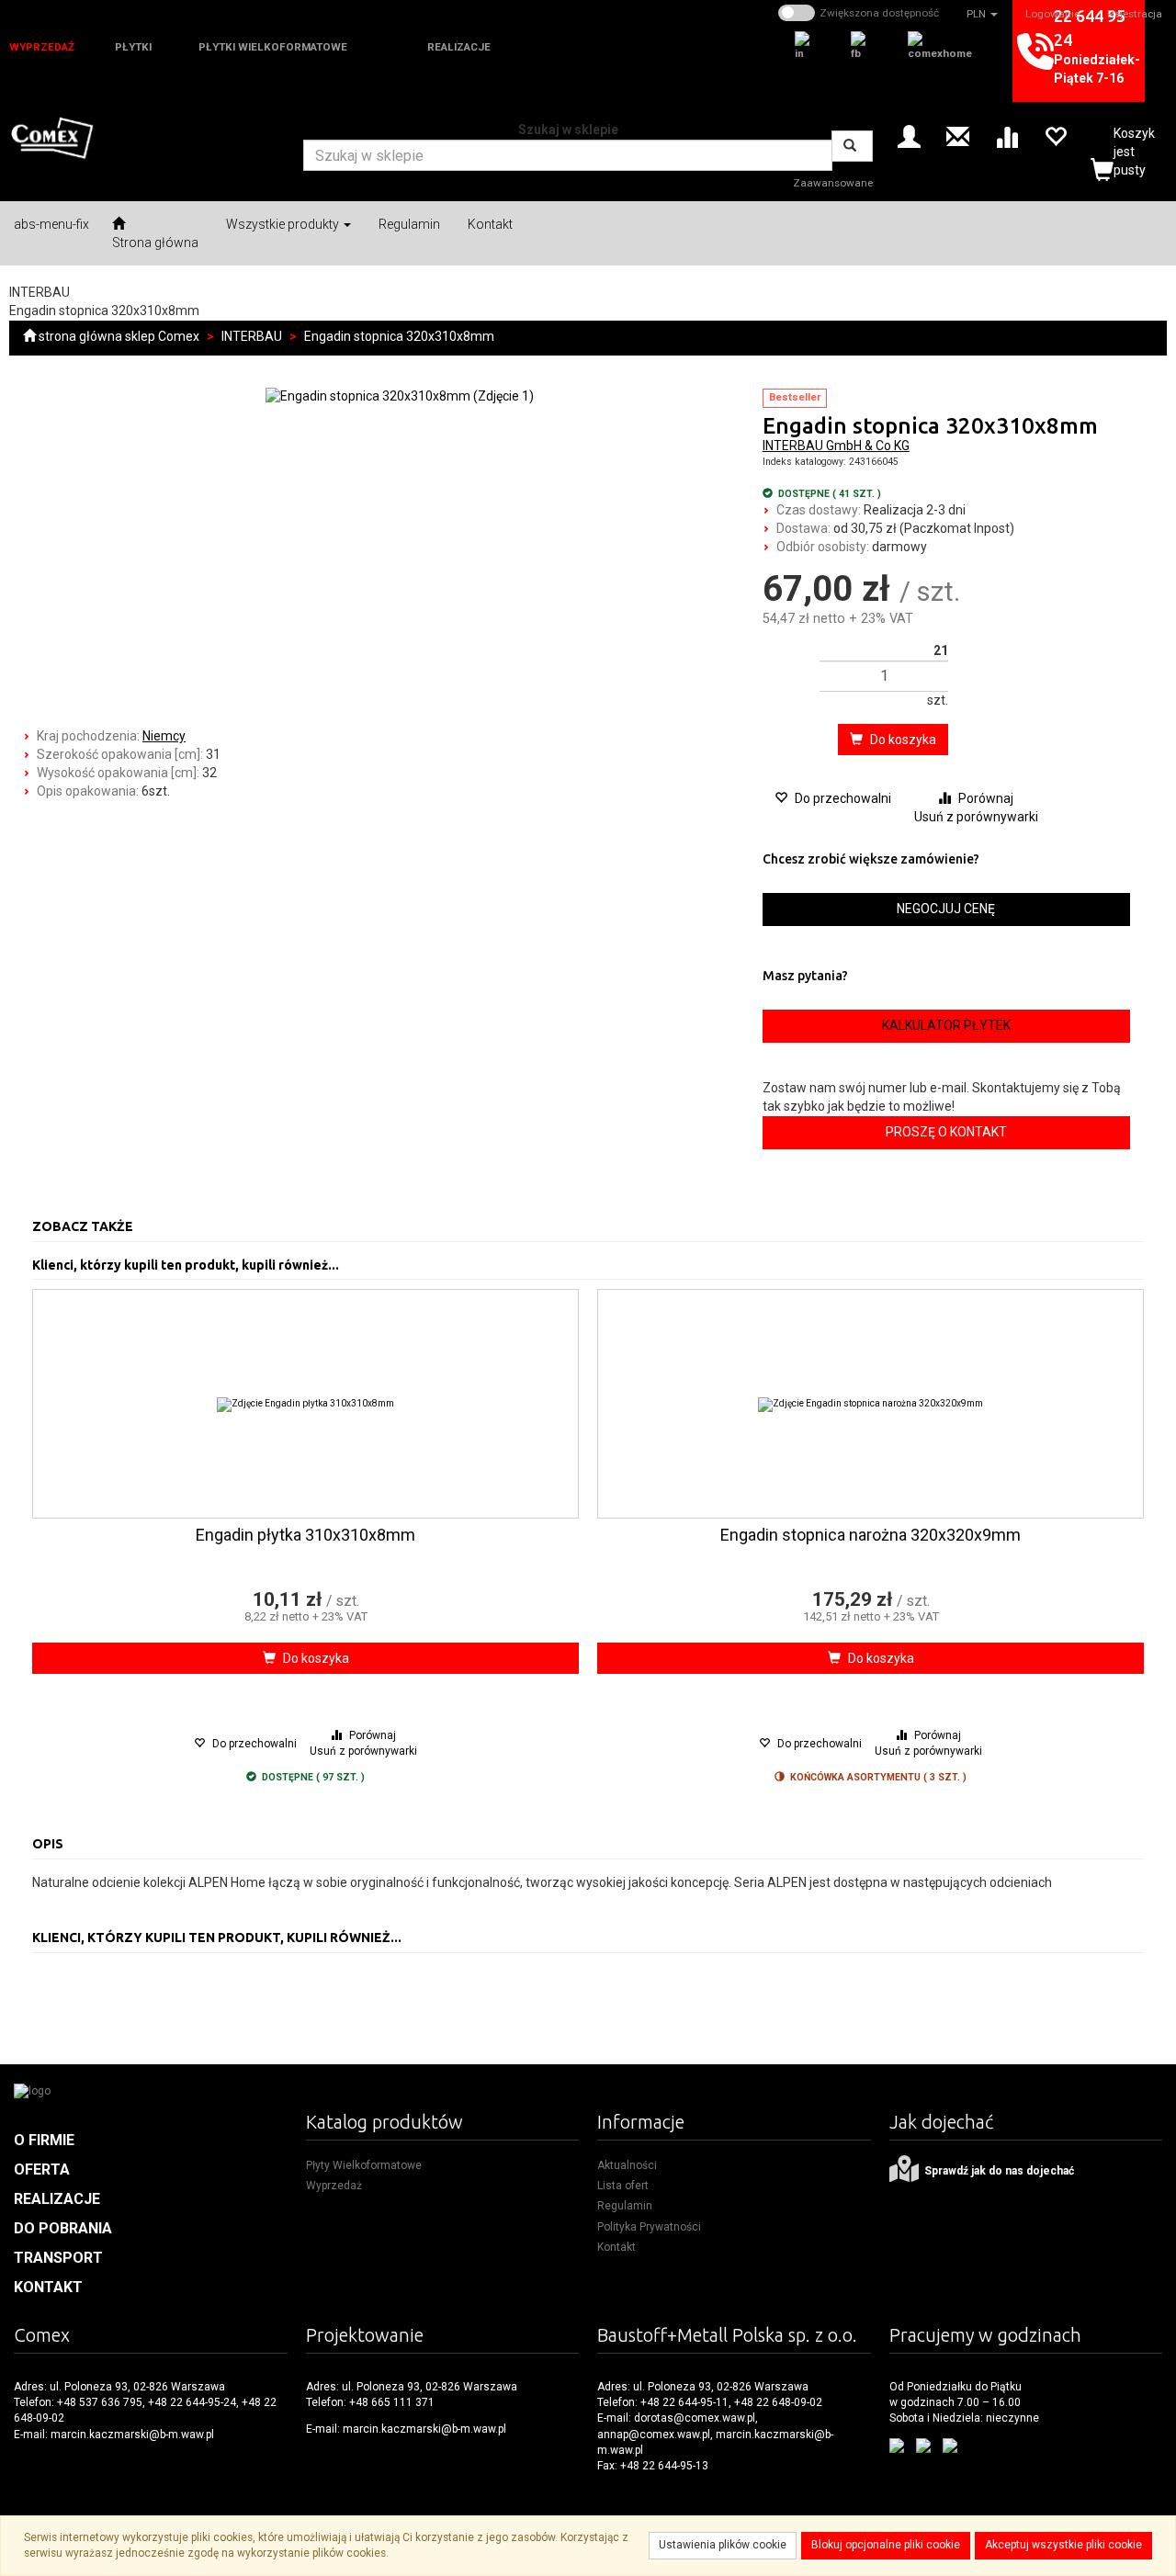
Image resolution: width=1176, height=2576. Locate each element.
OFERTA (42, 2169)
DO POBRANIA (63, 2228)
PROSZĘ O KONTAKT (946, 1132)
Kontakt (616, 2247)
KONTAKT (48, 2287)
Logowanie (1052, 14)
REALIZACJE (459, 47)
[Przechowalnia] (1055, 136)
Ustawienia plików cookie (723, 2545)
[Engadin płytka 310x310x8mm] (306, 1404)
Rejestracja (1135, 14)
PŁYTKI (133, 47)
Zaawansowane (833, 183)
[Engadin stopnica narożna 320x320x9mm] (871, 1404)
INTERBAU (252, 336)
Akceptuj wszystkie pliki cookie (1063, 2545)
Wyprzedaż (334, 2186)
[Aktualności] (958, 136)
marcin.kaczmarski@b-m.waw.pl (132, 2435)
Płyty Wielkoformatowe (364, 2165)
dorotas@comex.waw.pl (695, 2418)
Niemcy (164, 736)
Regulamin (625, 2206)
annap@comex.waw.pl (654, 2435)
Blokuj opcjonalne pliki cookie (886, 2545)
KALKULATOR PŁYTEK (946, 1025)
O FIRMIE (44, 2140)
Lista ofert (623, 2186)
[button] (982, 14)
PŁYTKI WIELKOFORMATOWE (273, 47)
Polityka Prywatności (649, 2227)
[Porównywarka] (1006, 136)
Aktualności (627, 2165)
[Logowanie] (909, 136)
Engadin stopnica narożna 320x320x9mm (871, 1535)
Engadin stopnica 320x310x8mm (399, 336)
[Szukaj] (852, 146)
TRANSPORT (58, 2258)
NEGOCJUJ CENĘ (946, 909)
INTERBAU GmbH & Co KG (836, 446)
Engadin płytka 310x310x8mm (305, 1535)
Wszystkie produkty (284, 224)
